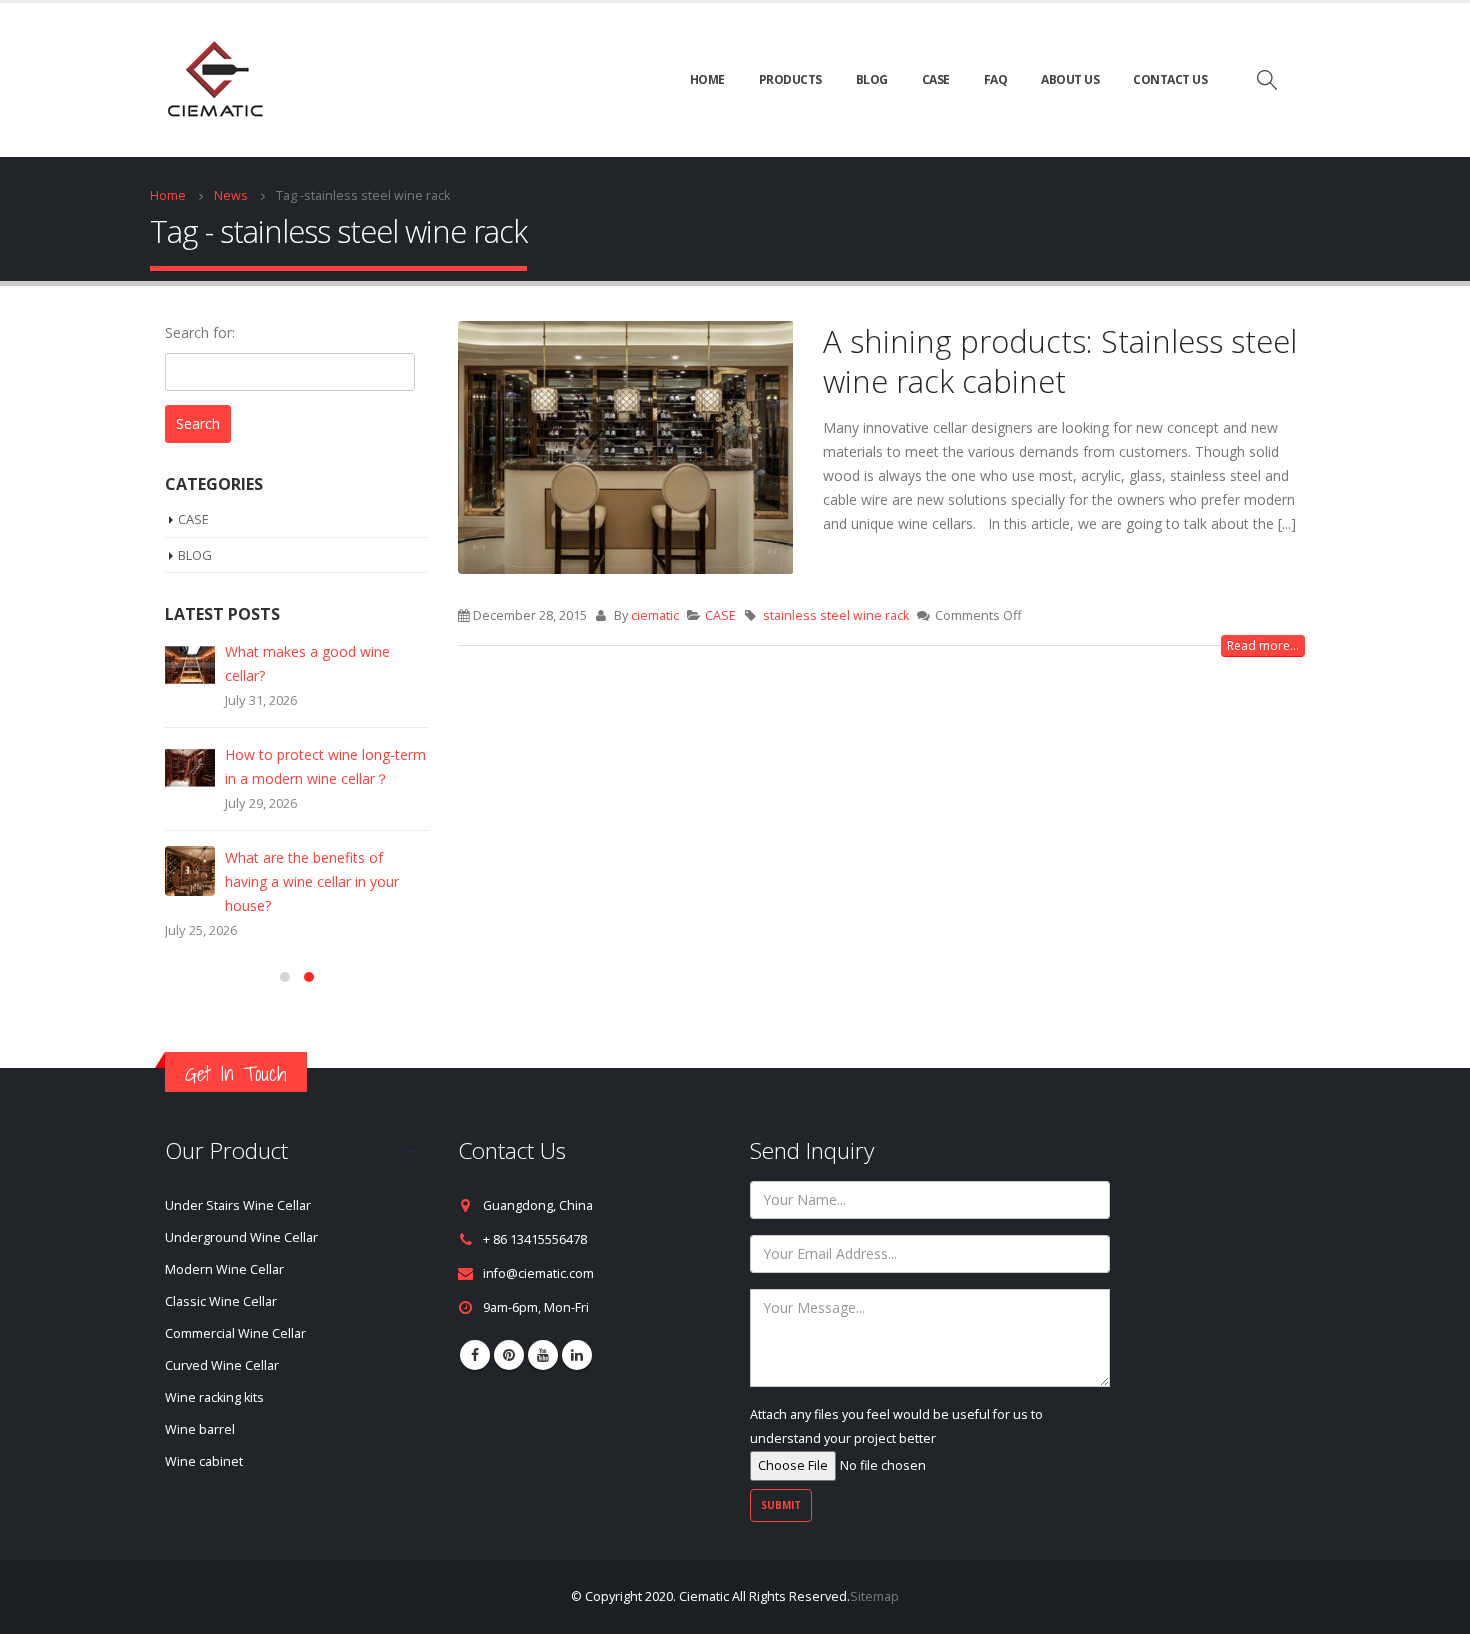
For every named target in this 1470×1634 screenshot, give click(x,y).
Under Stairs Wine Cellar (238, 1181)
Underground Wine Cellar (241, 1213)
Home (707, 79)
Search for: (200, 332)
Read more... (1263, 645)
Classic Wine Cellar (221, 1277)
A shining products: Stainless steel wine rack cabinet (1060, 361)
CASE (936, 79)
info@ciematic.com (538, 1249)
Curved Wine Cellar (222, 1341)
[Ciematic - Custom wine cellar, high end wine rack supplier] (215, 80)
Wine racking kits (214, 1373)
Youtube (543, 1331)
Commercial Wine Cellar (235, 1309)
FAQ (996, 79)
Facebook (475, 1331)
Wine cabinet (204, 1437)
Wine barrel (200, 1405)
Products (790, 79)
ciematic (655, 615)
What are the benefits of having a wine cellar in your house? (312, 881)
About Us (1070, 79)
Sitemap (874, 1572)
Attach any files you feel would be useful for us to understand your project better (896, 1402)
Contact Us (1170, 79)
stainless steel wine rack (836, 615)
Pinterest (509, 1331)
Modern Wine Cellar (224, 1245)
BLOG (872, 79)
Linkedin (577, 1331)
